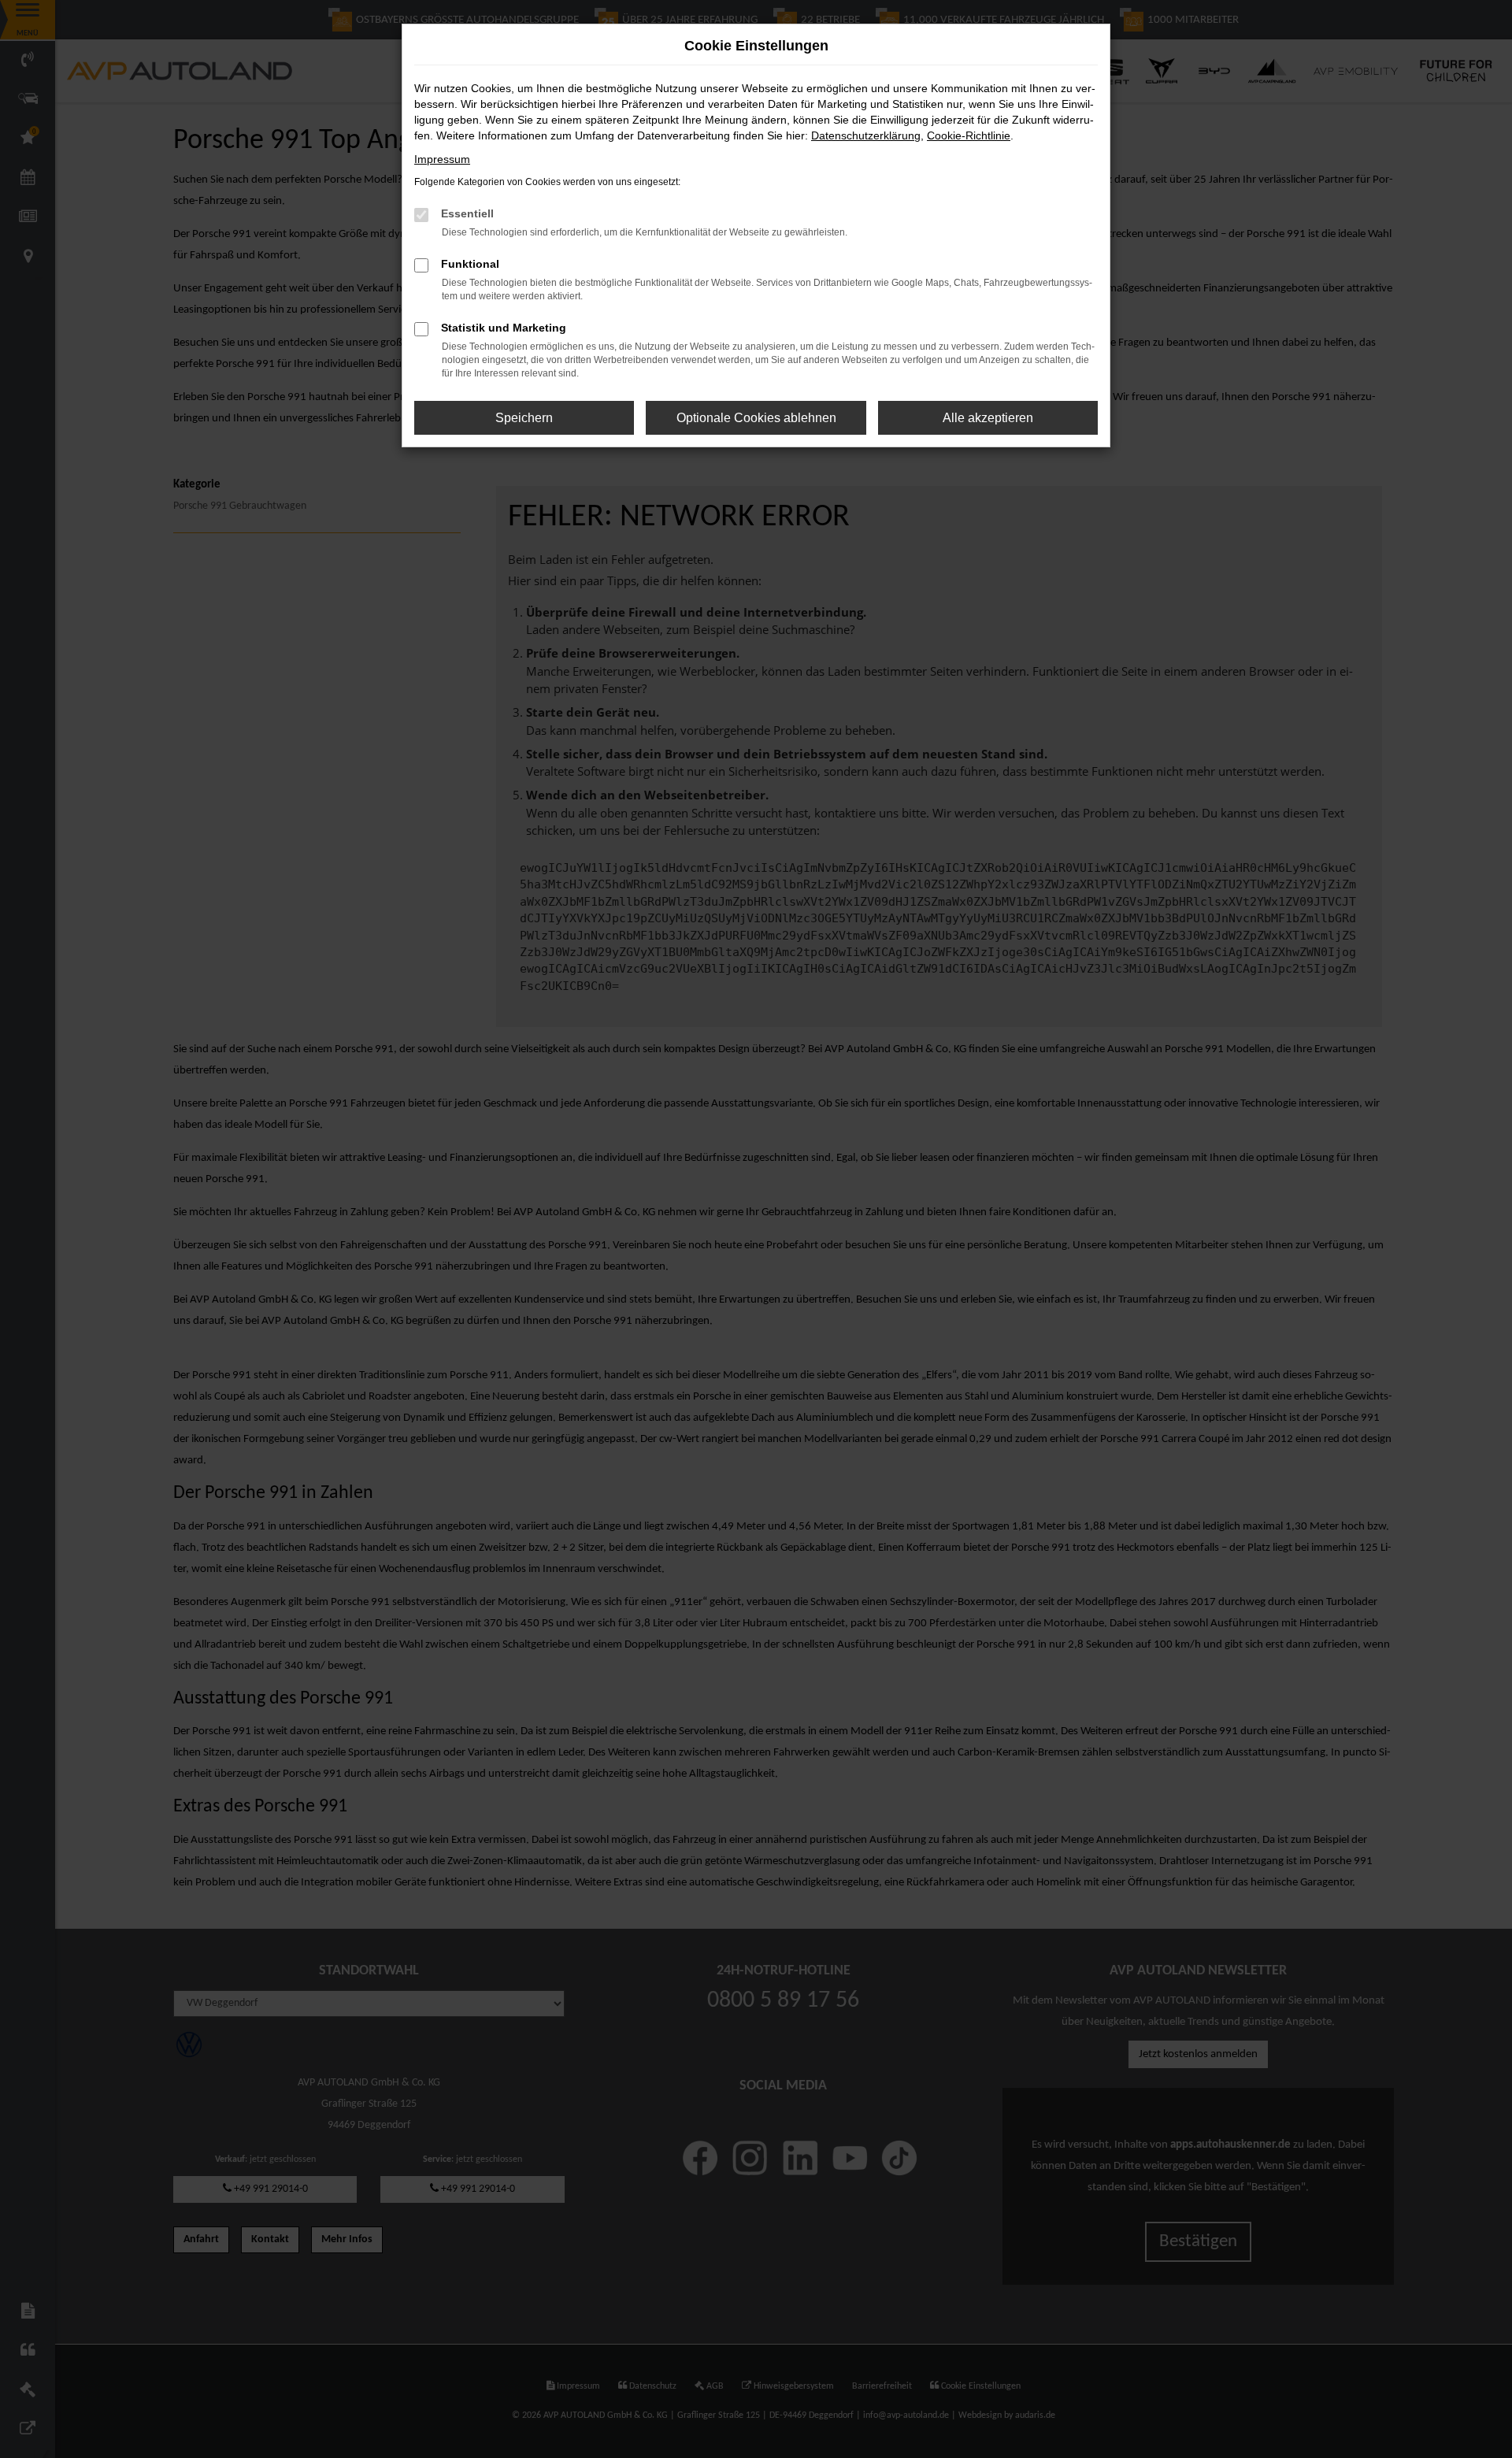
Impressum (442, 159)
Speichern (524, 418)
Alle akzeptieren (988, 418)
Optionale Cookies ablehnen (756, 418)
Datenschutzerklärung (866, 135)
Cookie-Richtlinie (969, 135)
